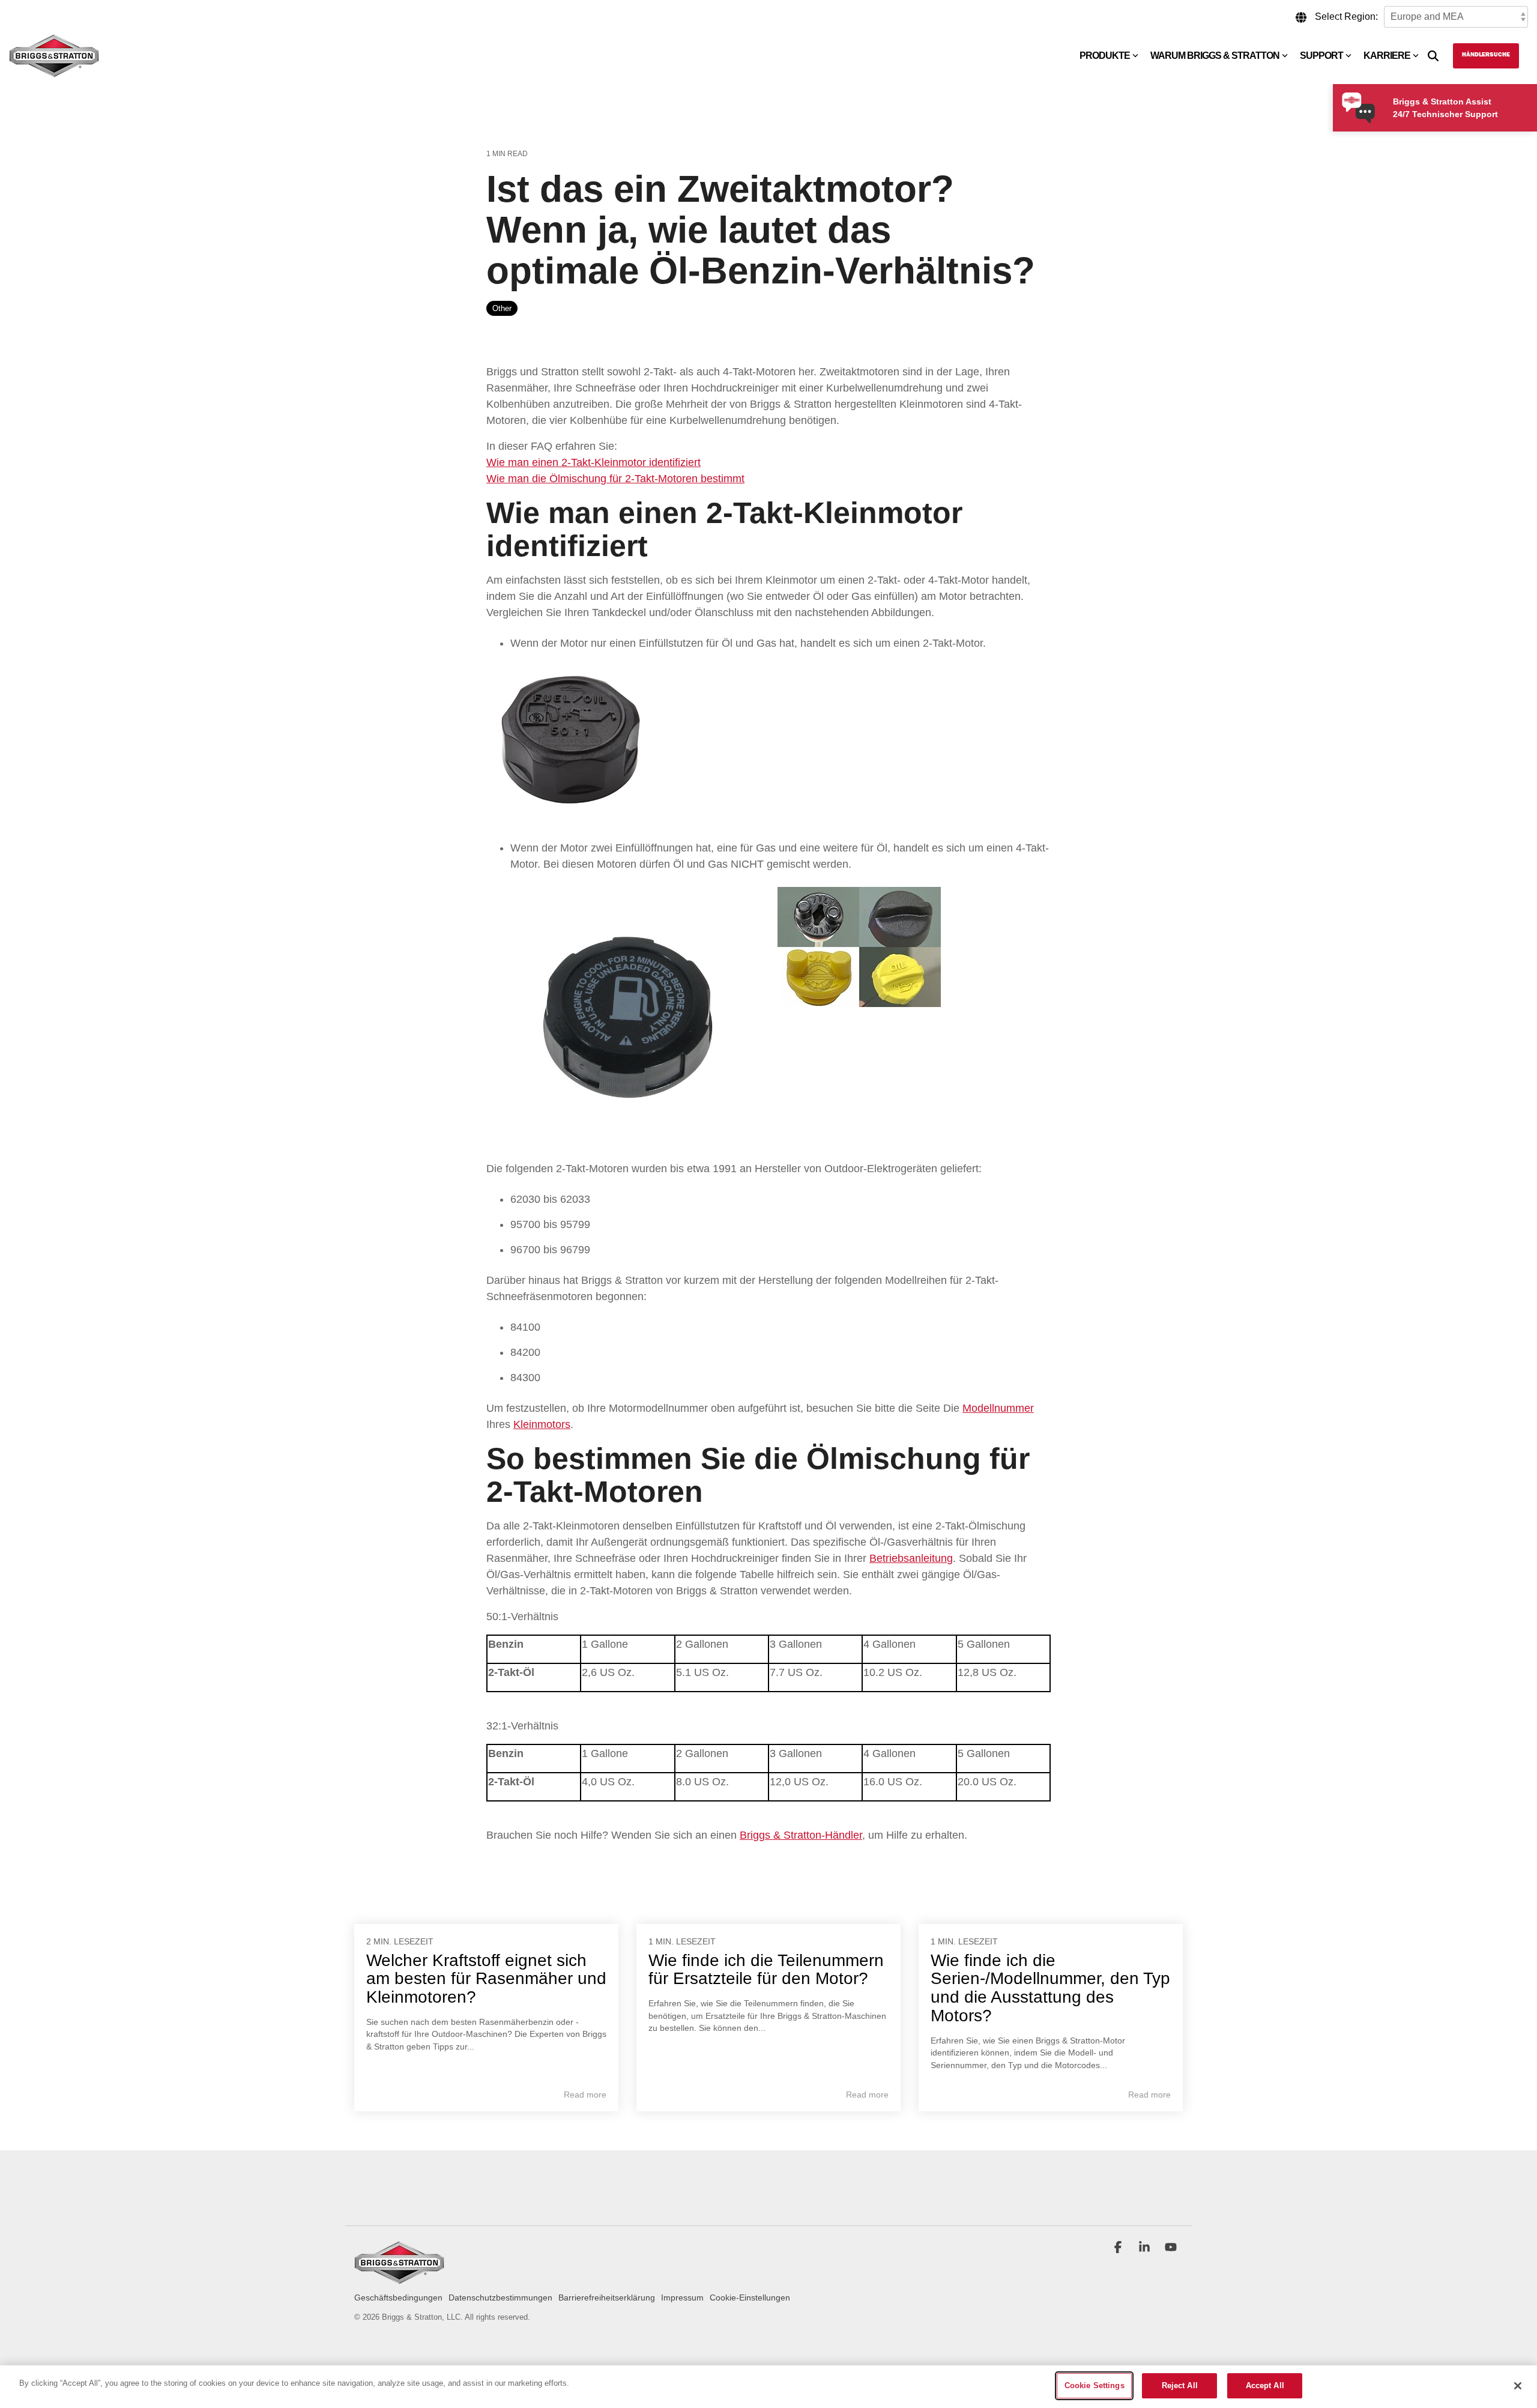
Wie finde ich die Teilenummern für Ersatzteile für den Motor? (766, 1970)
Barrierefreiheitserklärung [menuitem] (607, 2298)
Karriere (1387, 56)
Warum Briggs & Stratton (1215, 56)
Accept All (1265, 2385)
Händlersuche (1486, 55)
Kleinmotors (542, 1424)
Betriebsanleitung (911, 1558)
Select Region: (1346, 17)
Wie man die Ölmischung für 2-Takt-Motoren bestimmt (615, 479)
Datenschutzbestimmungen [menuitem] (500, 2298)
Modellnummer (998, 1408)
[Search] (1433, 56)
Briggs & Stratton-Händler (801, 1835)
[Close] (1518, 2386)
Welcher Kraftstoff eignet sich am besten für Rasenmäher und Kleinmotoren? (486, 1979)
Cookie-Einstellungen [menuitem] (750, 2298)
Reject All (1180, 2385)
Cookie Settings (1095, 2385)
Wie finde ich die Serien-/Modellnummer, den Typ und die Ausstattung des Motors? (1050, 1988)
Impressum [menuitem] (682, 2298)
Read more (585, 2095)
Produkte (1105, 56)
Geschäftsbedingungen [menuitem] (398, 2298)
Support (1321, 56)
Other (502, 308)
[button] (1119, 2248)
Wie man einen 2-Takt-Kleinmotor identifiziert (593, 462)
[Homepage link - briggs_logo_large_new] (399, 2279)
